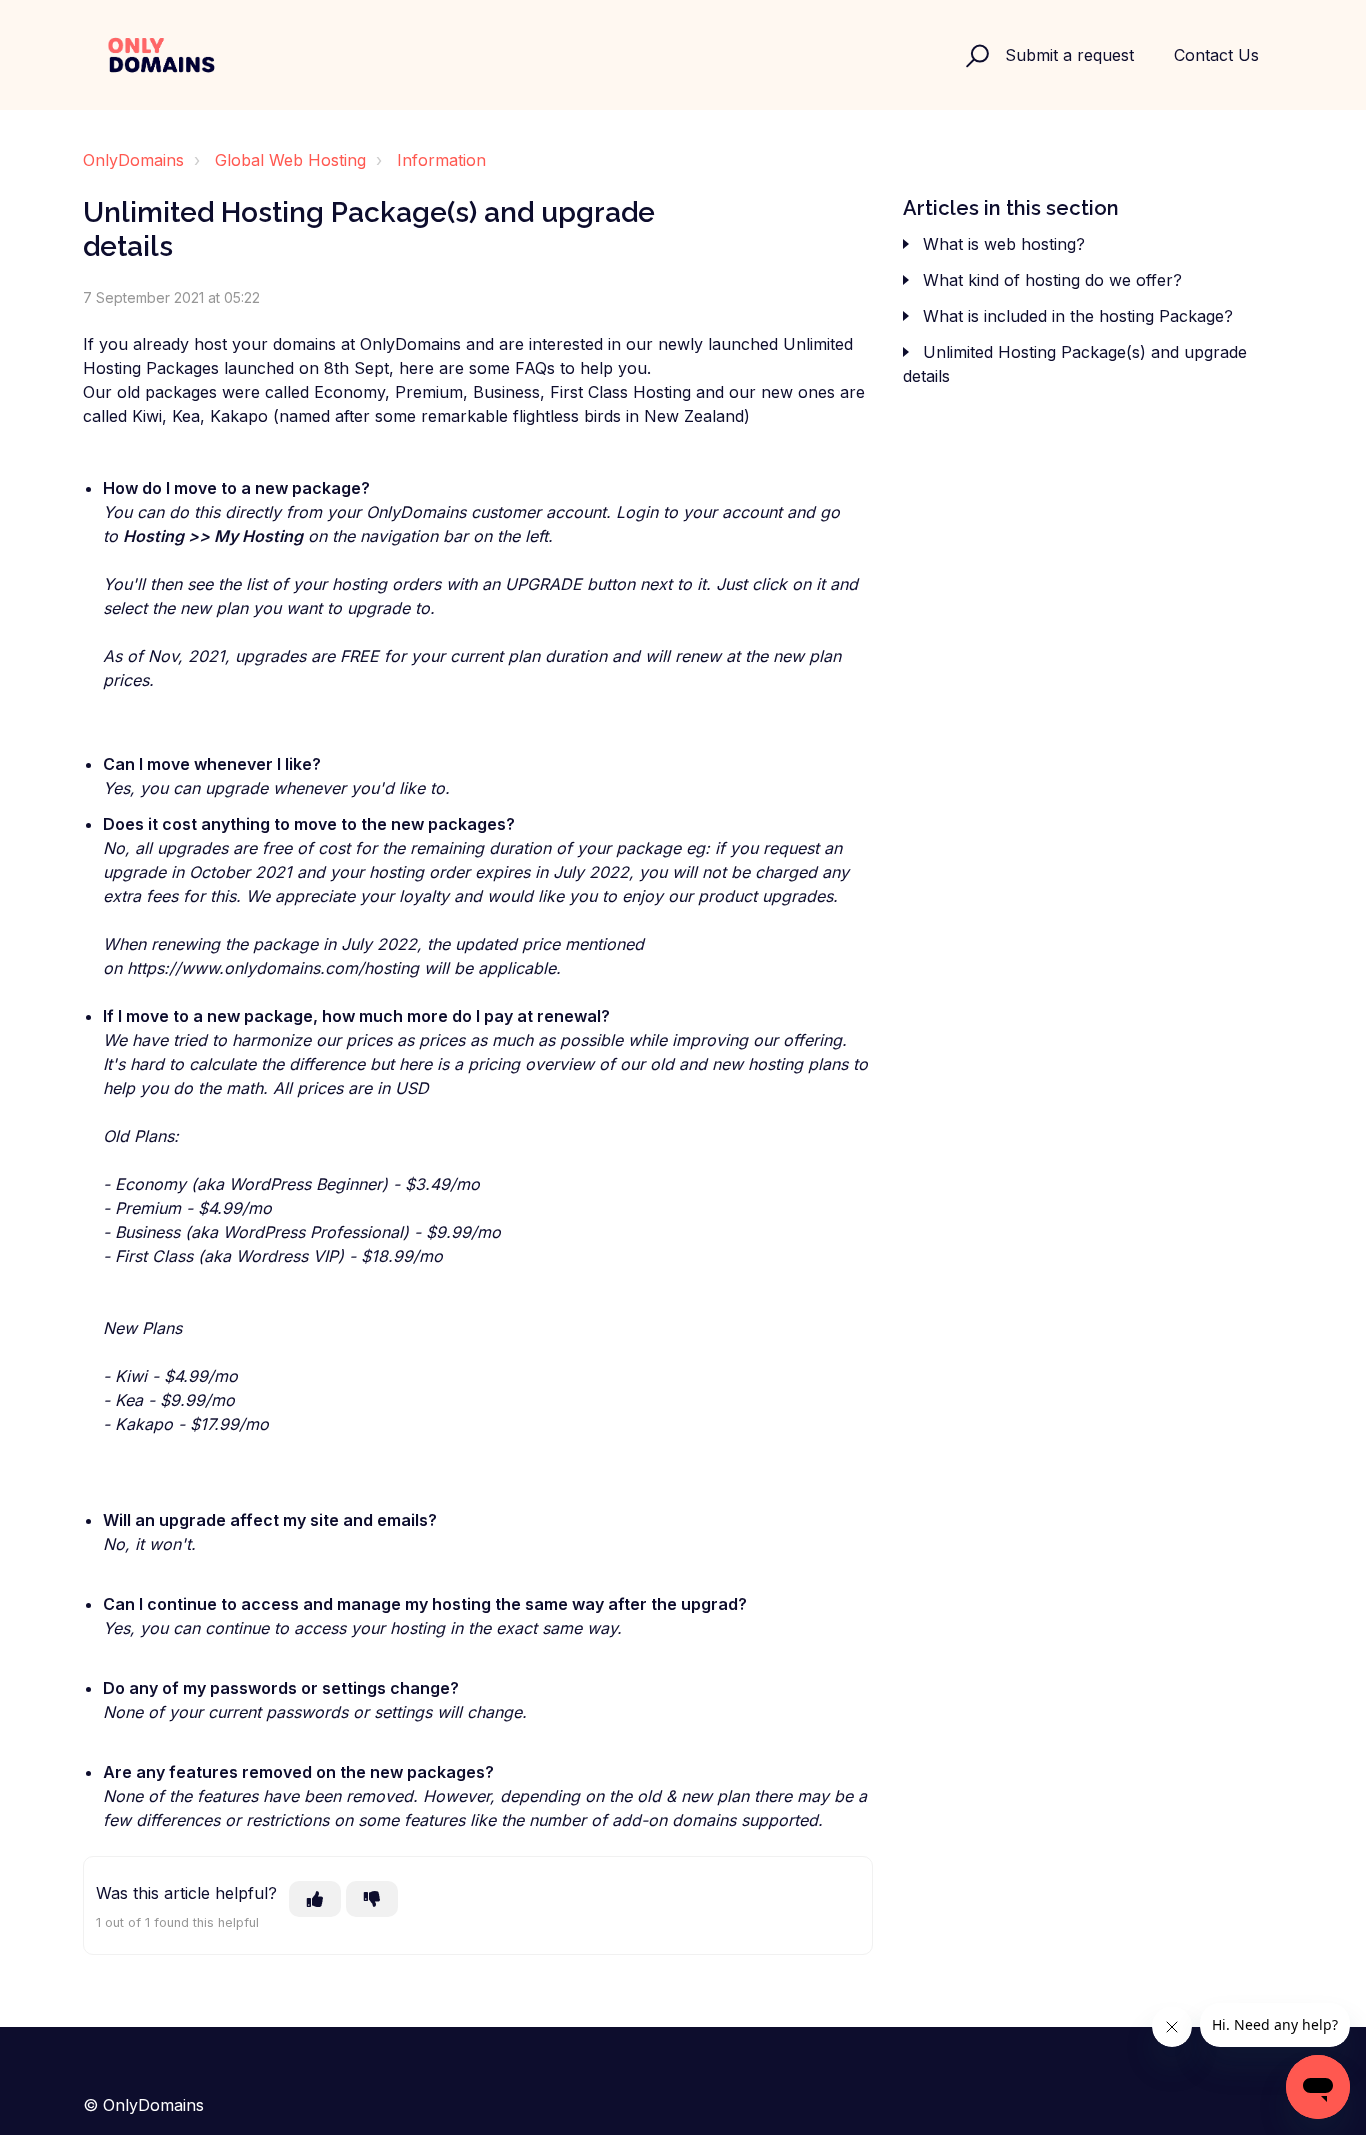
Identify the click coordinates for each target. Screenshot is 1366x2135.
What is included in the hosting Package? (1078, 316)
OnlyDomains (133, 160)
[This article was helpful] (315, 1899)
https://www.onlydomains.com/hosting (273, 968)
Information (441, 160)
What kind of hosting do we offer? (1052, 280)
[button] (974, 55)
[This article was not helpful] (372, 1899)
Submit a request (1069, 55)
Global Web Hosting (290, 160)
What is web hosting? (1004, 244)
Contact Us (1216, 55)
